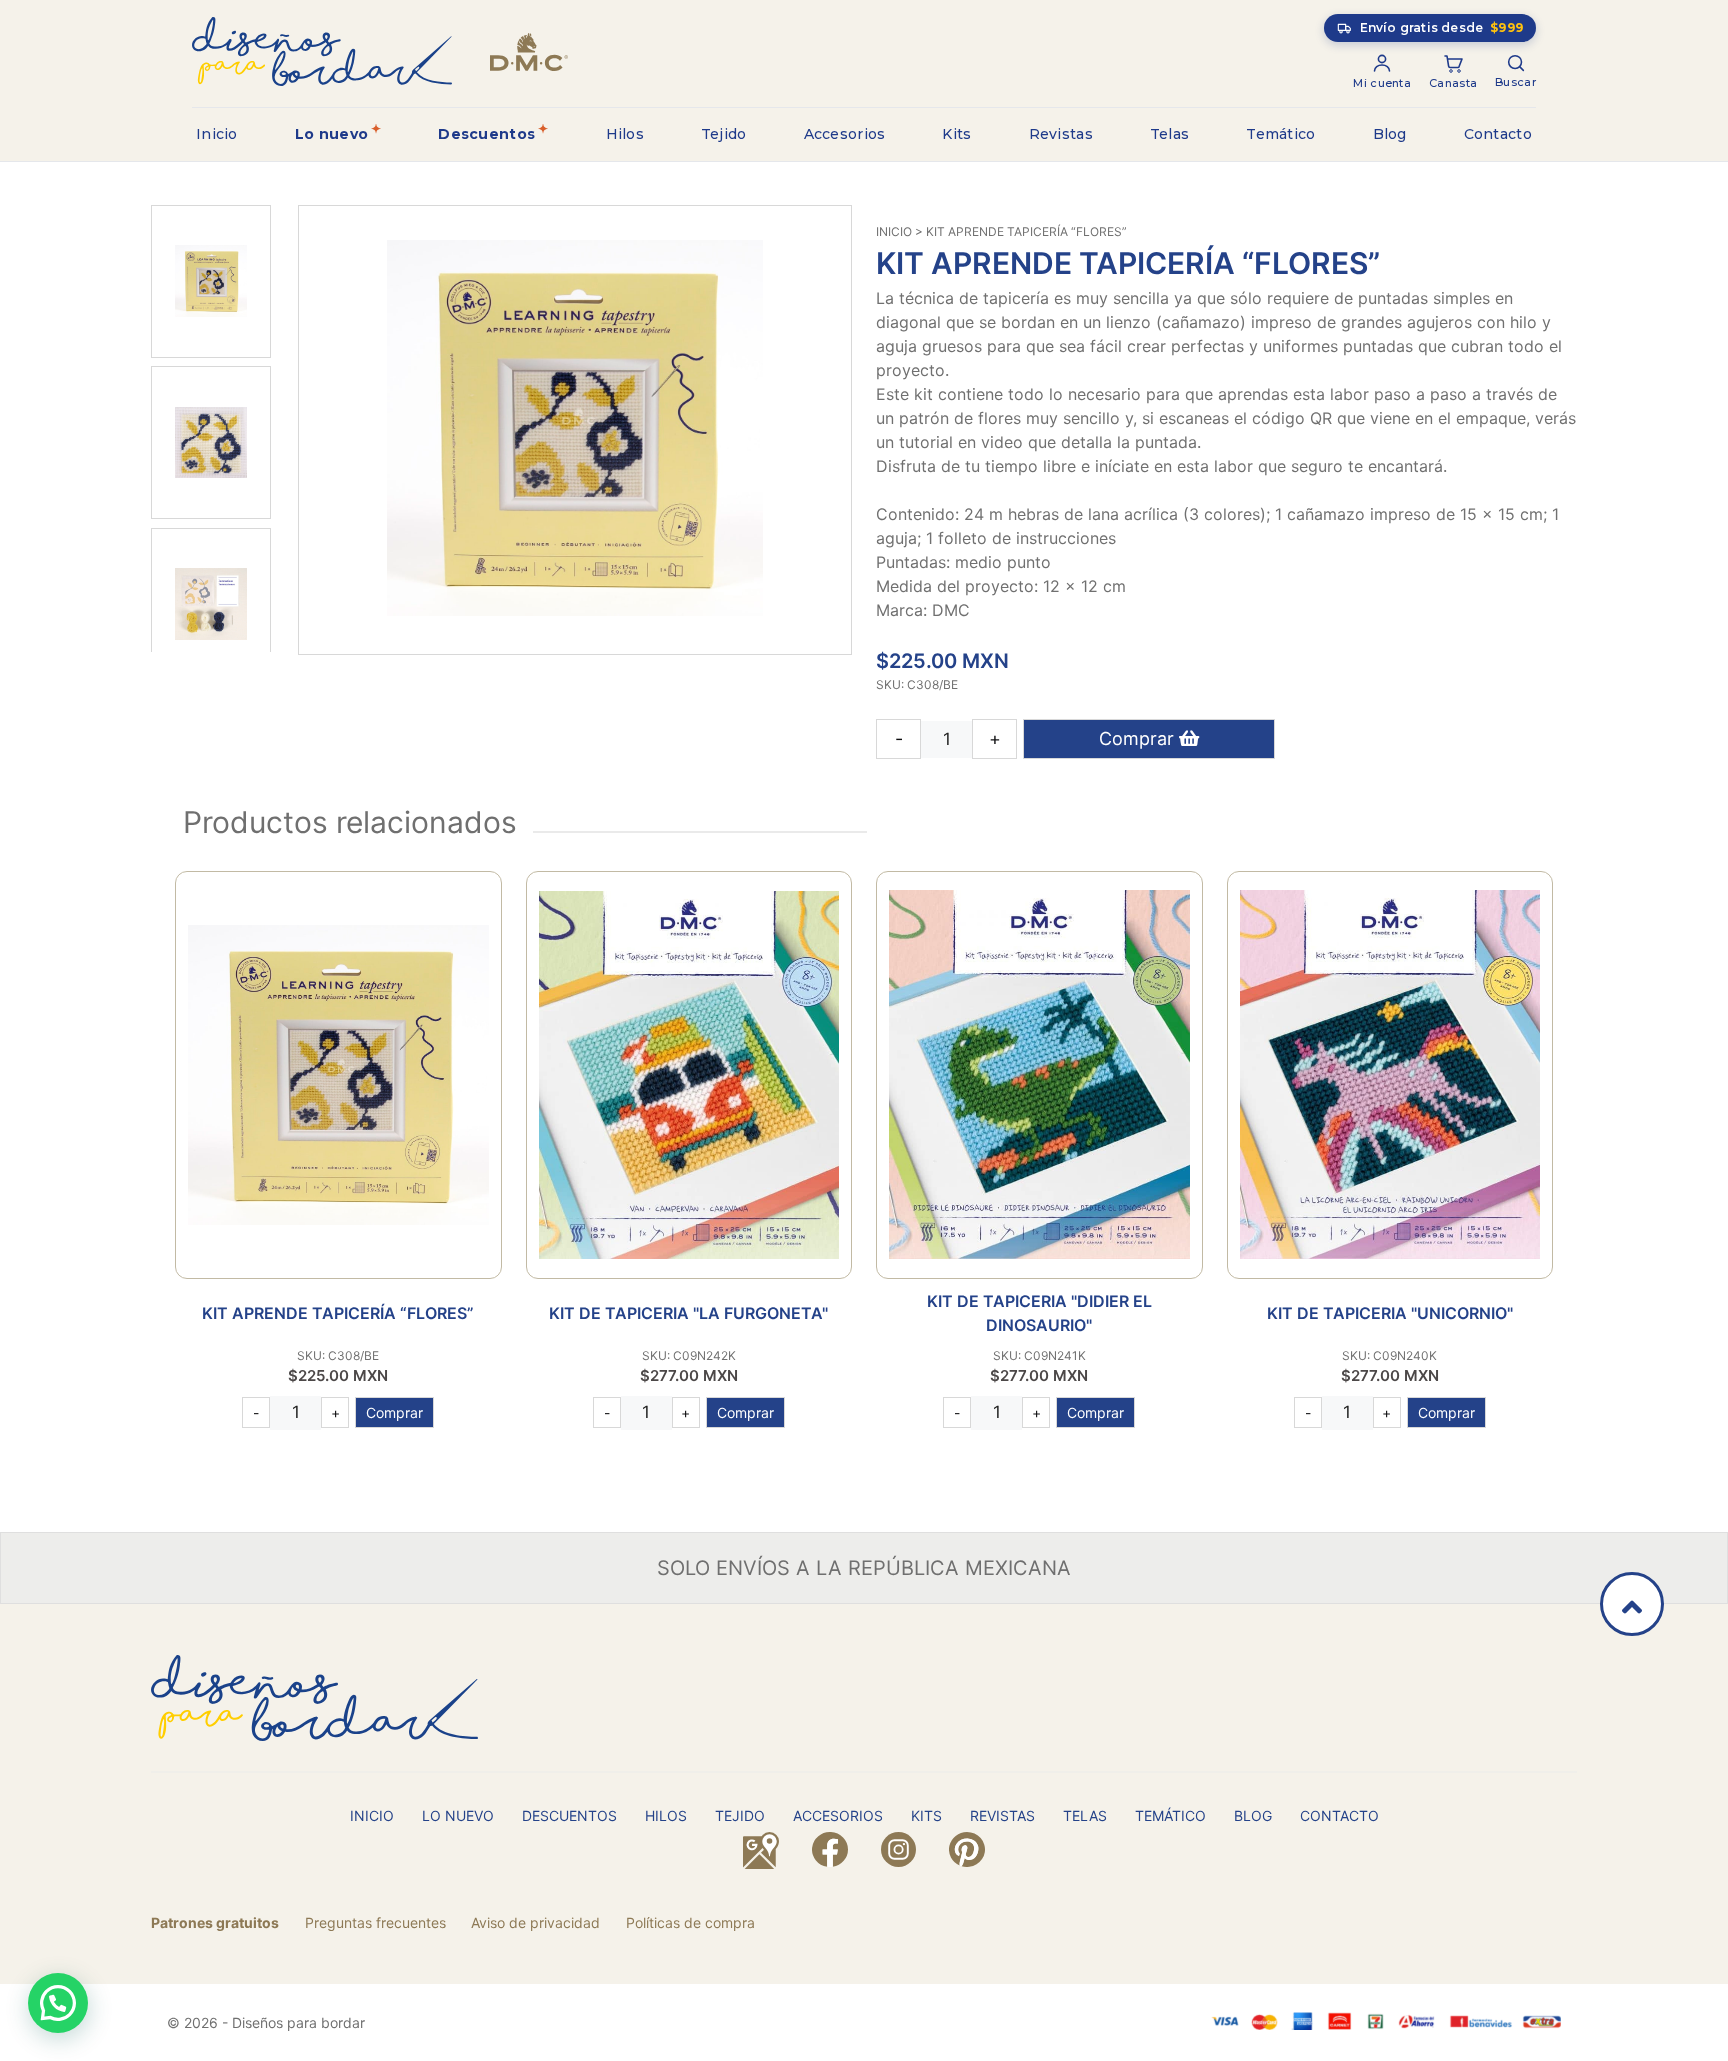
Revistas (1061, 134)
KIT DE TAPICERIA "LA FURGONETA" (688, 1313)
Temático (1280, 134)
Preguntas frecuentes (375, 1922)
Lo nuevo (331, 134)
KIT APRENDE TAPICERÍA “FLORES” (338, 1313)
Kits (956, 134)
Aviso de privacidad (535, 1922)
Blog (1390, 134)
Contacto (1498, 134)
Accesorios (845, 134)
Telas (1170, 134)
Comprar (1139, 738)
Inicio (217, 134)
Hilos (625, 134)
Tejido (724, 134)
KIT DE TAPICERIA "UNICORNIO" (1390, 1313)
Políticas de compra (690, 1922)
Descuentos (486, 134)
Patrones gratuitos (215, 1922)
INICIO (894, 231)
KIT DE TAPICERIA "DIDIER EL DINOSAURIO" (1039, 1313)
